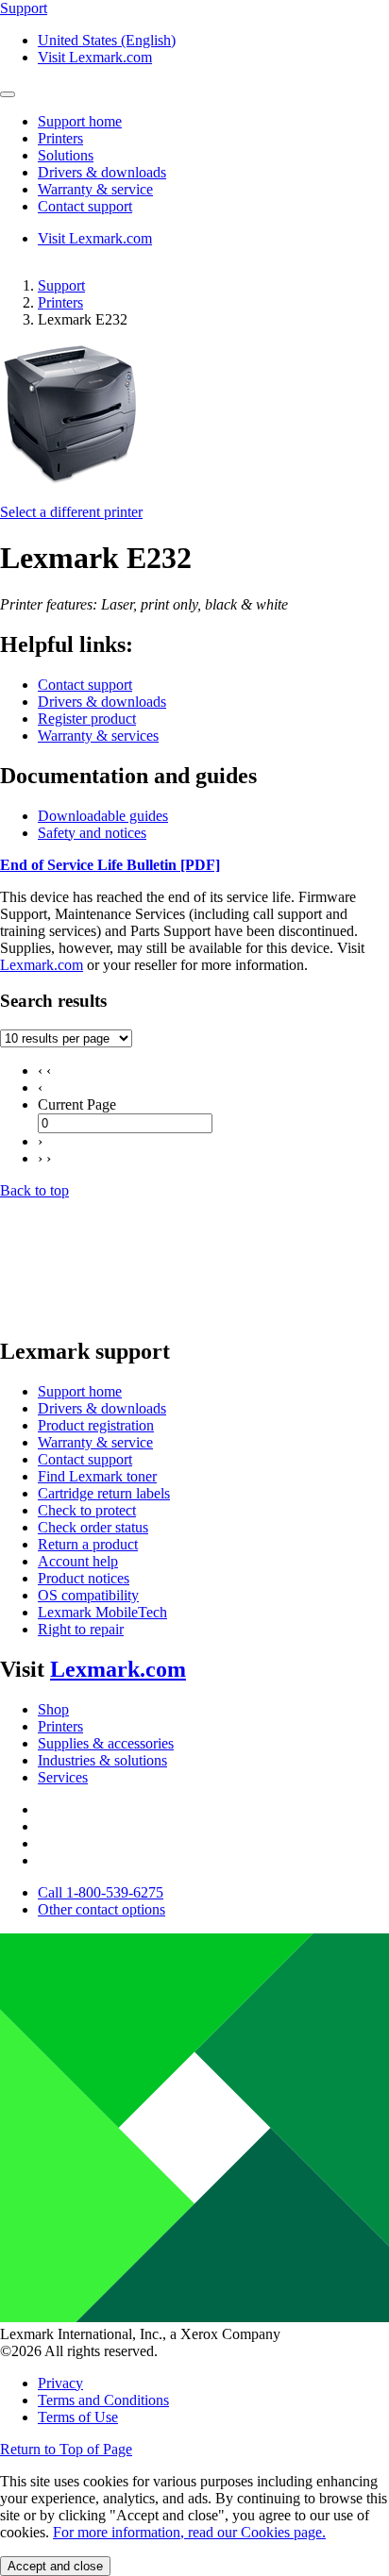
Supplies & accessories (106, 1743)
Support (61, 285)
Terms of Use (78, 2417)
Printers (60, 302)
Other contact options (101, 1909)
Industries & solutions (102, 1760)
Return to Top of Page (66, 2449)
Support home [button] (80, 121)
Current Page (77, 1104)
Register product (87, 719)
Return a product (88, 1544)
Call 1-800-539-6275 (101, 1892)
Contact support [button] (85, 206)
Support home (80, 1391)
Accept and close (55, 2566)
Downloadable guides (103, 816)
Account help (78, 1561)
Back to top (34, 1190)
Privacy (60, 2383)
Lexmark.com (42, 965)
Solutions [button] (66, 155)
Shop (53, 1709)
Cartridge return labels (104, 1493)
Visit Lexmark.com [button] (95, 57)
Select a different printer (71, 512)
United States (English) (107, 40)
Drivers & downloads (102, 702)
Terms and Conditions (103, 2400)
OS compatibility (88, 1595)
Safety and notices (92, 833)
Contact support (85, 685)
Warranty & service (95, 1442)
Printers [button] (60, 138)
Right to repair (81, 1629)
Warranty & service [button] (95, 189)
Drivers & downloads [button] (102, 172)
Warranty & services (98, 736)
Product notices (84, 1578)
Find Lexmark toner (97, 1476)
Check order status (93, 1527)
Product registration (96, 1425)
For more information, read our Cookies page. (189, 2532)
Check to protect (87, 1510)
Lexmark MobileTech (102, 1612)
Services (63, 1777)
